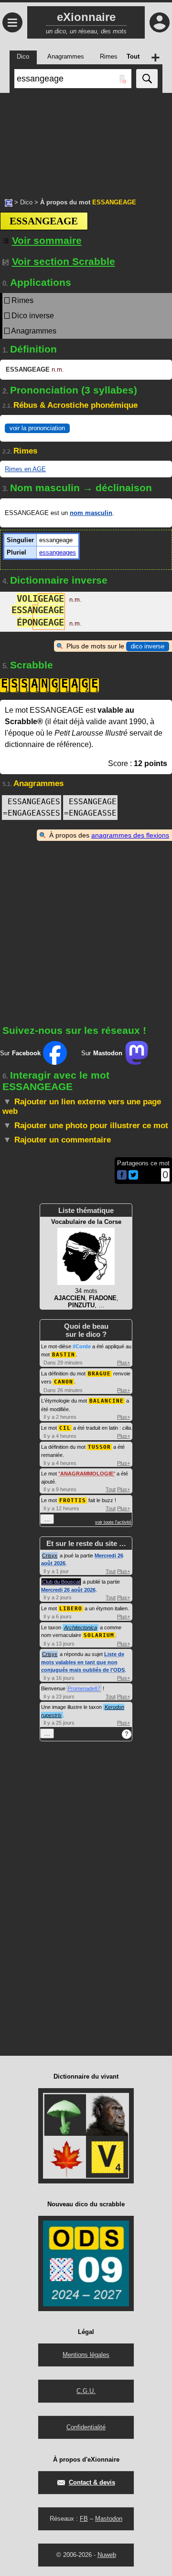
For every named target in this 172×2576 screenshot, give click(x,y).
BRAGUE (99, 1374)
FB (84, 2519)
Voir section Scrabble (64, 261)
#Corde (82, 1346)
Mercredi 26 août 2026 (68, 1590)
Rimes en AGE (25, 469)
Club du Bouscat (61, 1582)
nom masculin (91, 513)
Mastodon (109, 2519)
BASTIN (64, 1355)
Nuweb (107, 2555)
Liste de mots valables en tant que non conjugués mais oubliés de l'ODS (83, 1662)
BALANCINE (107, 1401)
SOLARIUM (99, 1635)
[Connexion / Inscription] (160, 22)
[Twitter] (133, 1177)
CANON (64, 1382)
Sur (20, 1053)
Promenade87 (84, 1688)
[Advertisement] (86, 141)
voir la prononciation (37, 428)
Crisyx (50, 1556)
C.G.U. (86, 2391)
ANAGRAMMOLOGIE (87, 1474)
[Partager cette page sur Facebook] (122, 1176)
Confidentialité (86, 2427)
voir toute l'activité (113, 1522)
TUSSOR (99, 1447)
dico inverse (148, 646)
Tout (111, 1489)
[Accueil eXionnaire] (9, 202)
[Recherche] (147, 79)
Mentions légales (86, 2355)
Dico (26, 202)
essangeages (58, 552)
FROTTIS (73, 1500)
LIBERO (71, 1609)
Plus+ (124, 1363)
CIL (65, 1428)
